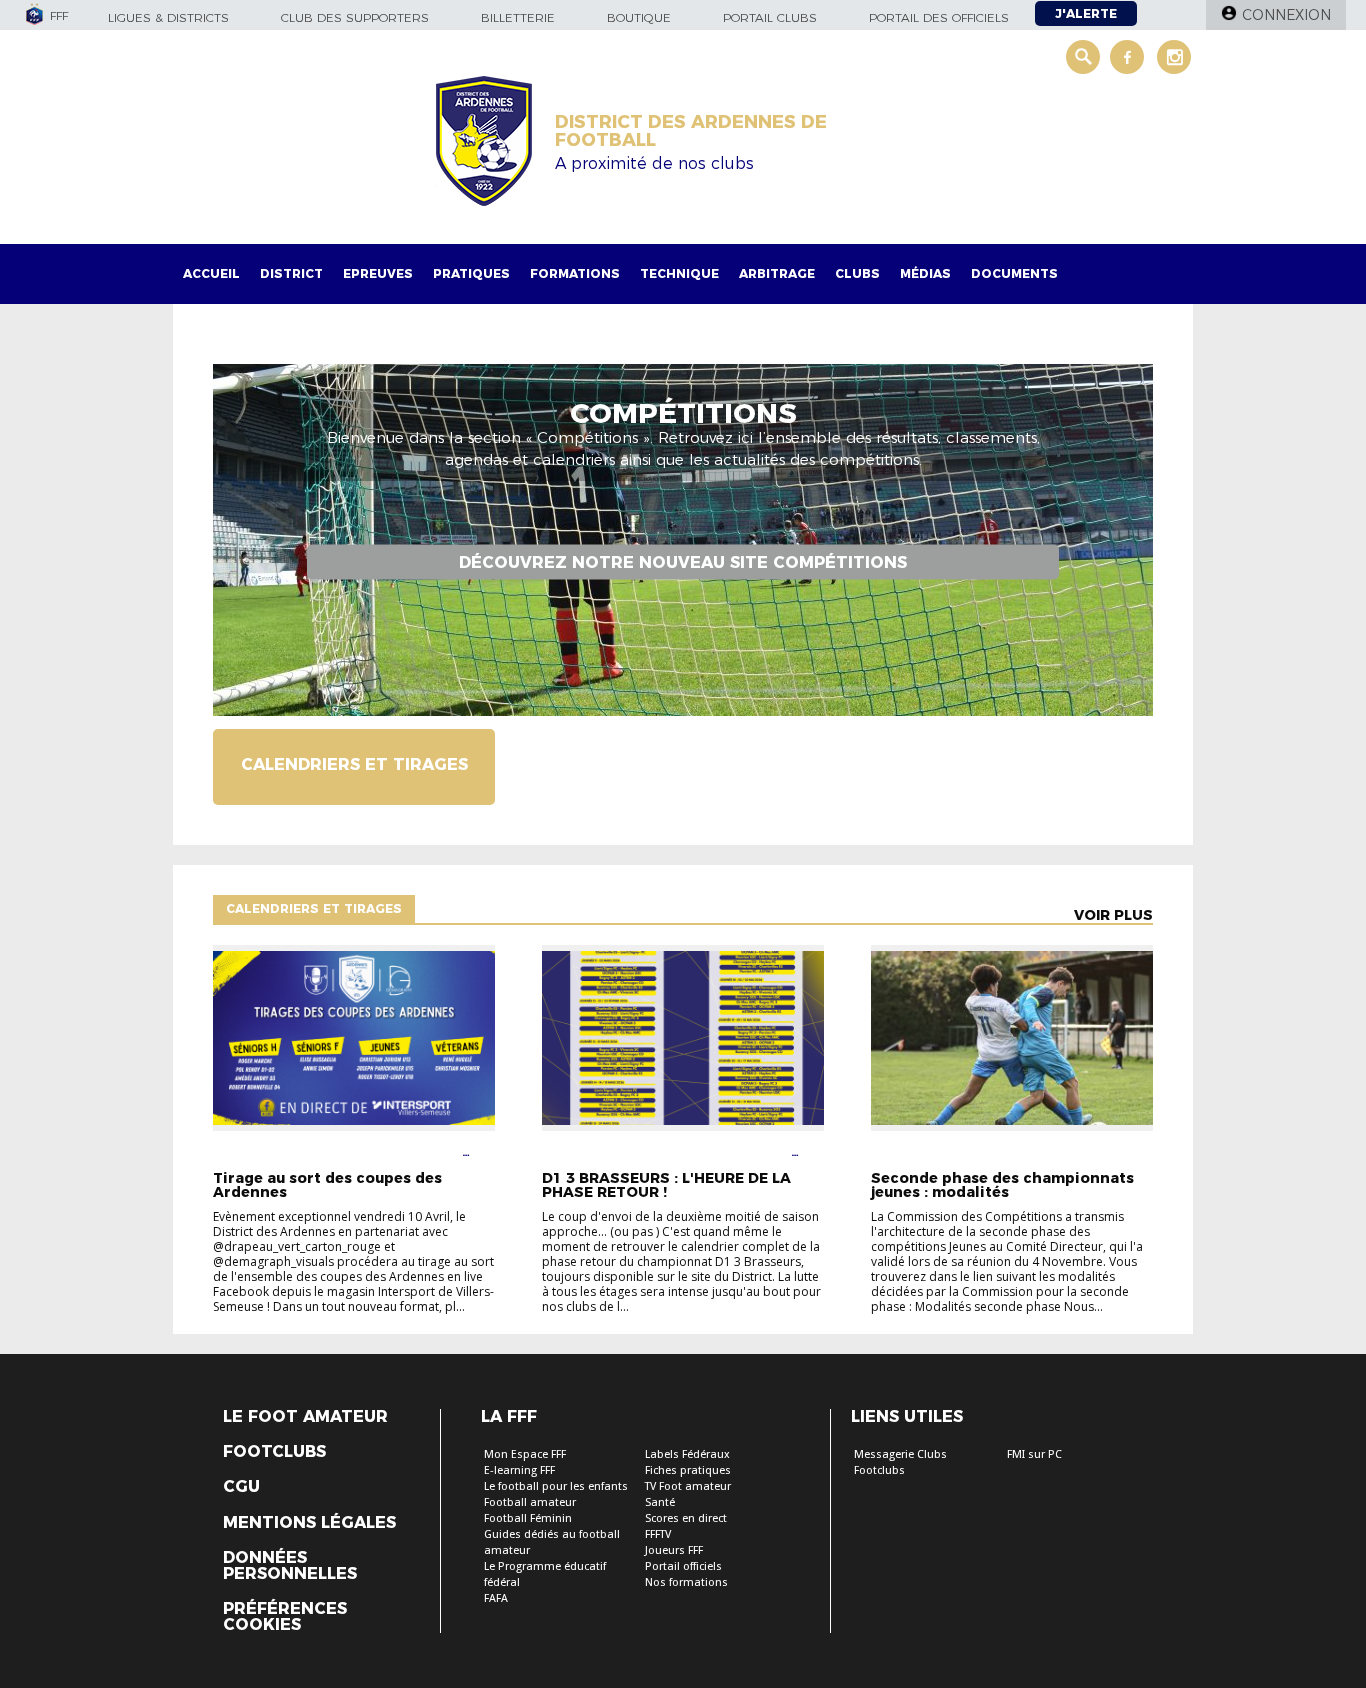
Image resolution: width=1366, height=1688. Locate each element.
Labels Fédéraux (687, 1454)
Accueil (211, 273)
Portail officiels (683, 1566)
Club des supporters (355, 17)
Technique (679, 273)
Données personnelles (290, 1566)
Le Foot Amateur (305, 1417)
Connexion (1286, 15)
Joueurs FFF (674, 1550)
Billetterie (518, 17)
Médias (925, 273)
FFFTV (658, 1534)
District (291, 273)
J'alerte (1086, 13)
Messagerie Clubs (900, 1454)
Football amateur (530, 1502)
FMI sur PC (1034, 1454)
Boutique (639, 17)
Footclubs (274, 1452)
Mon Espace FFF (525, 1454)
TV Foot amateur (688, 1486)
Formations (575, 273)
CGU (241, 1487)
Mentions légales (309, 1523)
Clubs (857, 273)
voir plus (1113, 915)
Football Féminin (528, 1518)
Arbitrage (777, 273)
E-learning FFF (519, 1470)
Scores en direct (686, 1518)
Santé (660, 1502)
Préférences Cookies (285, 1617)
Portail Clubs (770, 17)
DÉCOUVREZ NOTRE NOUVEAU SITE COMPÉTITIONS (683, 561)
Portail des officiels (939, 17)
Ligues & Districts (168, 17)
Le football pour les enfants (556, 1486)
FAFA (496, 1598)
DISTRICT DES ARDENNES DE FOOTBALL (691, 131)
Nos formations (686, 1582)
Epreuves (378, 273)
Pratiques (471, 273)
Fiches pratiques (688, 1470)
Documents (1014, 273)
